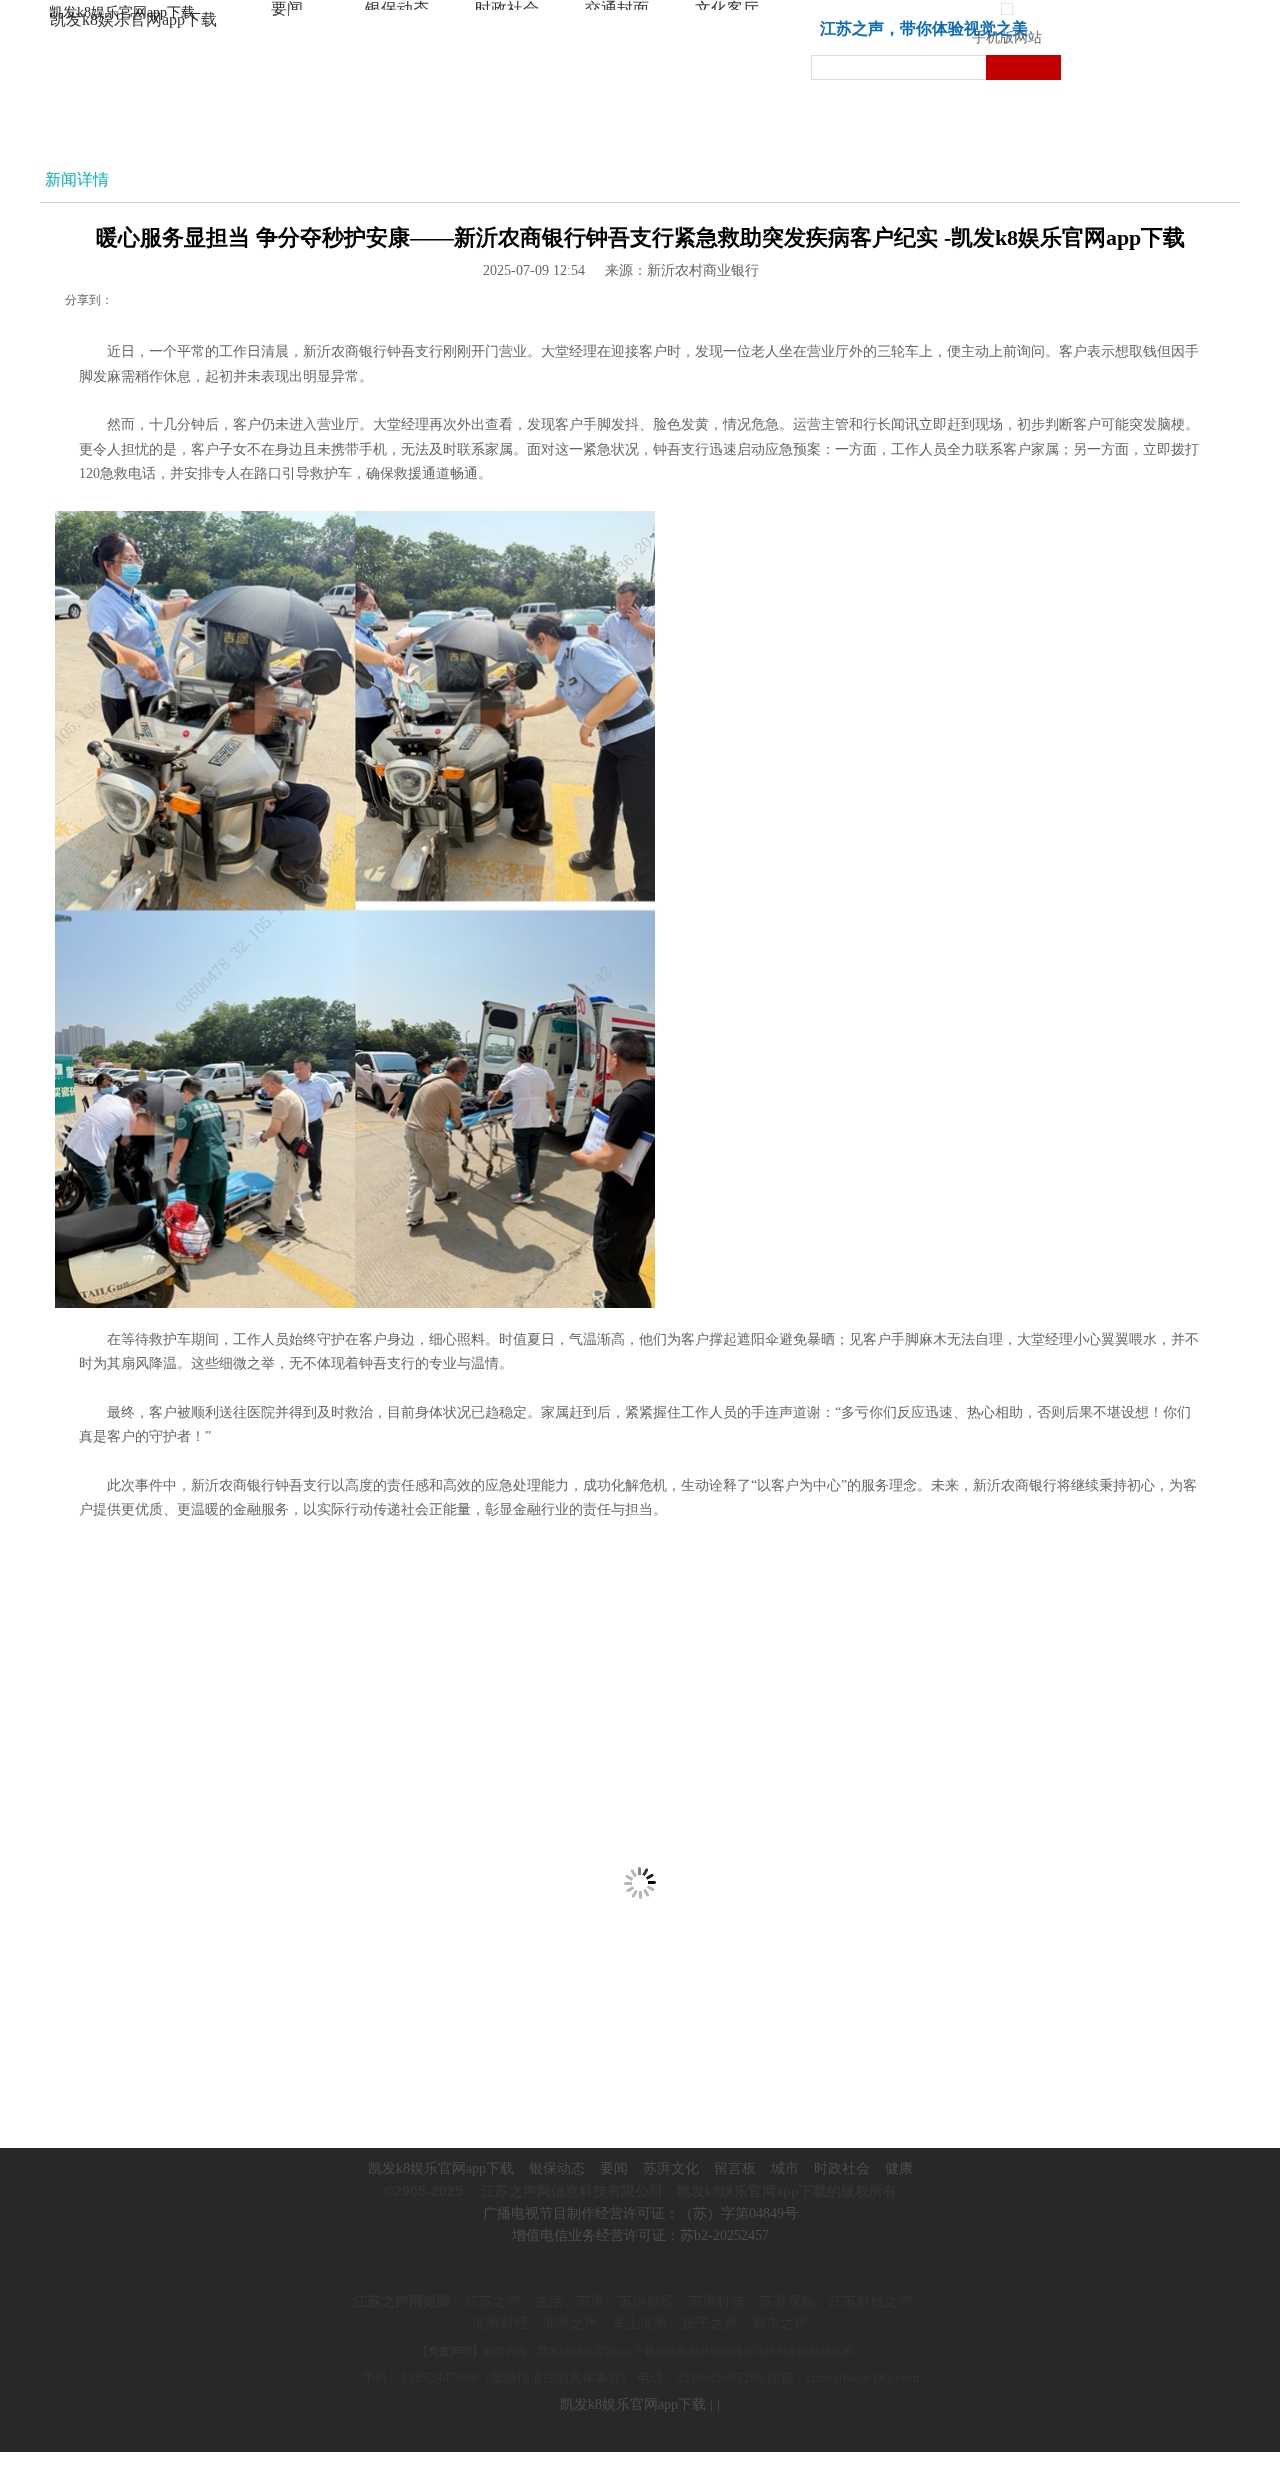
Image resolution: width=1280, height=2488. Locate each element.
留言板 (735, 2168)
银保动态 (557, 2168)
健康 (899, 2168)
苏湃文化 (671, 2168)
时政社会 (842, 2168)
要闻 (614, 2168)
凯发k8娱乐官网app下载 (122, 12)
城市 (785, 2168)
